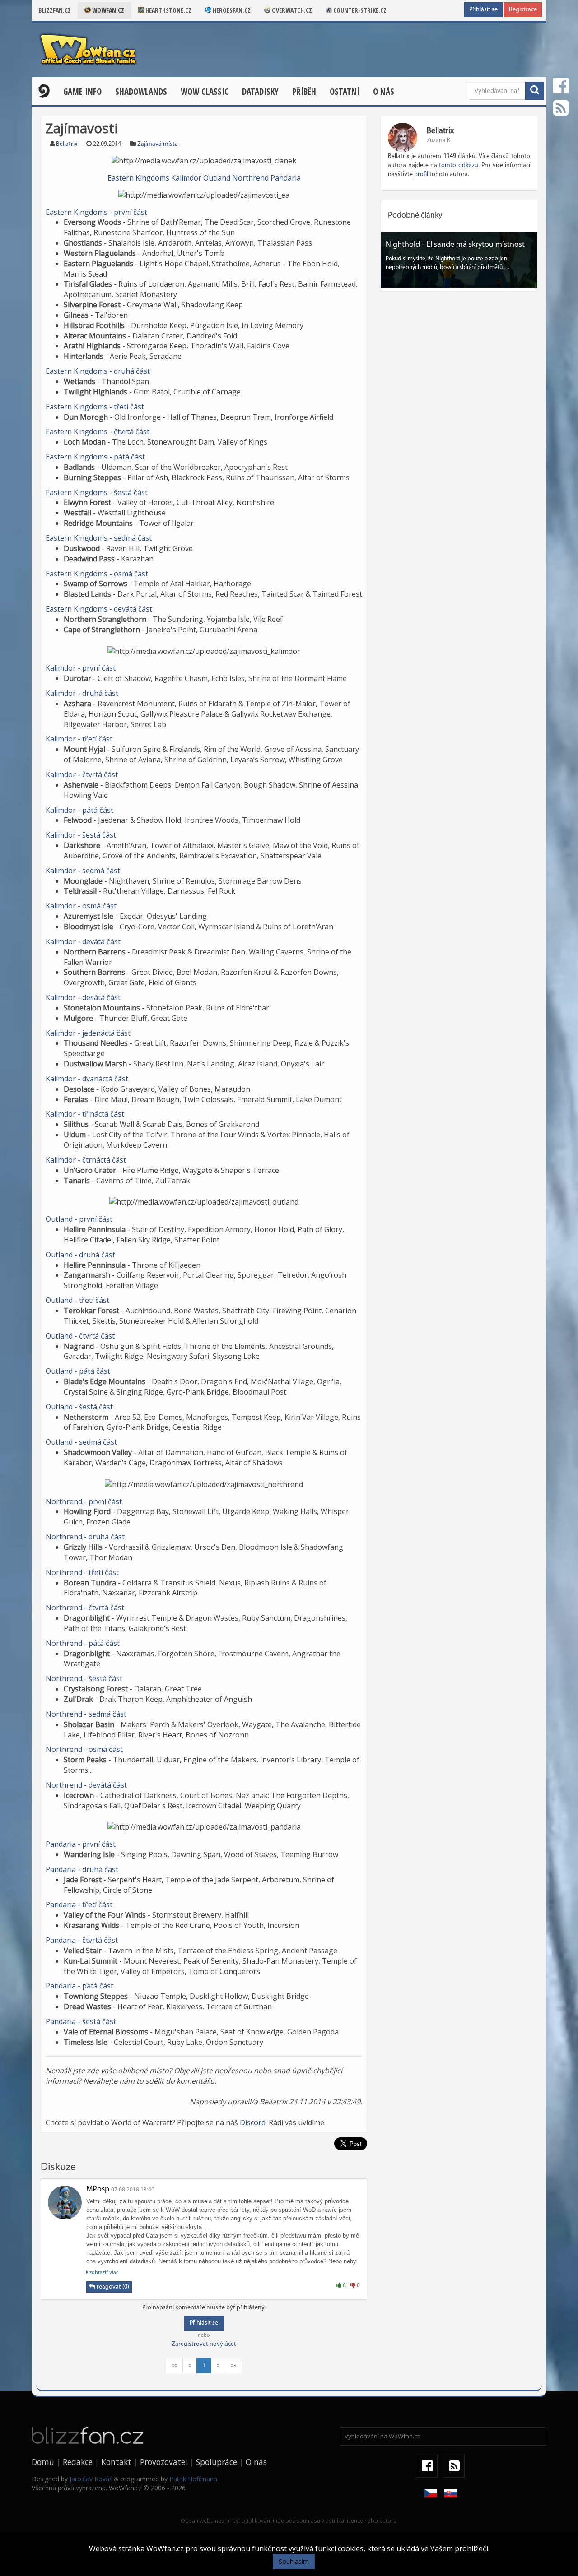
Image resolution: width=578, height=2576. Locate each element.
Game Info (82, 92)
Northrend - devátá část (86, 1785)
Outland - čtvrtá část (80, 1336)
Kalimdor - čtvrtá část (82, 774)
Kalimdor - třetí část (79, 739)
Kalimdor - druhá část (82, 693)
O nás (384, 92)
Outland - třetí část (77, 1300)
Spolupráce (217, 2462)
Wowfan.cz (107, 10)
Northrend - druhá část (85, 1537)
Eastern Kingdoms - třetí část (95, 407)
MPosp (98, 2190)
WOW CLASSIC (205, 92)
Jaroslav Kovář (91, 2479)
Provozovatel (164, 2462)
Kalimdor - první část (81, 668)
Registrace (523, 10)
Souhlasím (294, 2561)
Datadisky (260, 92)
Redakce (78, 2462)
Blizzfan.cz (55, 10)
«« (174, 2365)
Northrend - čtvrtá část (85, 1608)
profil (421, 174)
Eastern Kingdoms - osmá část (97, 574)
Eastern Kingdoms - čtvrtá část (98, 431)
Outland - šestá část (79, 1407)
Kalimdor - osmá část (81, 906)
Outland (217, 178)
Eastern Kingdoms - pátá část (95, 457)
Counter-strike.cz (359, 10)
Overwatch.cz (291, 10)
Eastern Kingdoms (138, 178)
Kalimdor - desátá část (83, 997)
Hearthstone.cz (168, 10)
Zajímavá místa (158, 144)
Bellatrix (67, 144)
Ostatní (345, 92)
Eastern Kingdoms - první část (96, 212)
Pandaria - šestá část (81, 2021)
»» (233, 2365)
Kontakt (116, 2462)
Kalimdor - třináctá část (85, 1114)
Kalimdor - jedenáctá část (88, 1033)
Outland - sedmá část (81, 1442)
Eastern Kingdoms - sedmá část (99, 538)
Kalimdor (186, 178)
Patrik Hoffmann (193, 2479)
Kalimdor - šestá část (81, 835)
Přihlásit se (483, 10)
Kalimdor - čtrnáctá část (86, 1160)
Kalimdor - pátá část (79, 810)
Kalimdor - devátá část (83, 941)
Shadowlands (141, 92)
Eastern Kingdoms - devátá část (99, 609)
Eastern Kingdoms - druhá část (98, 371)
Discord (253, 2122)
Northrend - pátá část (83, 1643)
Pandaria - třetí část (79, 1904)
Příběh (304, 92)
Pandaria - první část (81, 1844)
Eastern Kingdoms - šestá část (97, 492)
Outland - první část (79, 1219)
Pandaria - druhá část (82, 1869)
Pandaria (286, 178)
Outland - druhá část (80, 1255)
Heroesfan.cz (231, 10)
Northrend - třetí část (82, 1572)
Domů (43, 2462)
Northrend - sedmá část (86, 1714)
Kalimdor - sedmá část (83, 871)
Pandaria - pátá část (79, 1986)
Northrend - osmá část (84, 1749)
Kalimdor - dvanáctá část (87, 1079)
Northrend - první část (84, 1501)
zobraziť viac (103, 2273)
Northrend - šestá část (84, 1678)
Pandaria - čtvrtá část (82, 1940)
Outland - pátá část (78, 1371)
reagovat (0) (112, 2287)
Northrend (250, 178)
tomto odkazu (458, 165)
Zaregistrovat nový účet (204, 2344)
